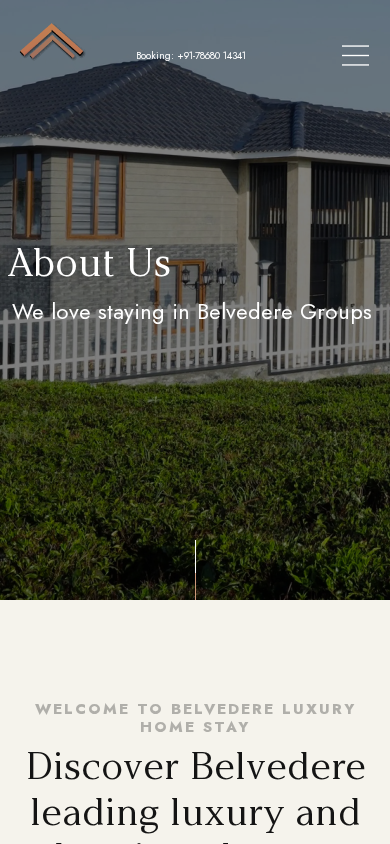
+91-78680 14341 (211, 55)
